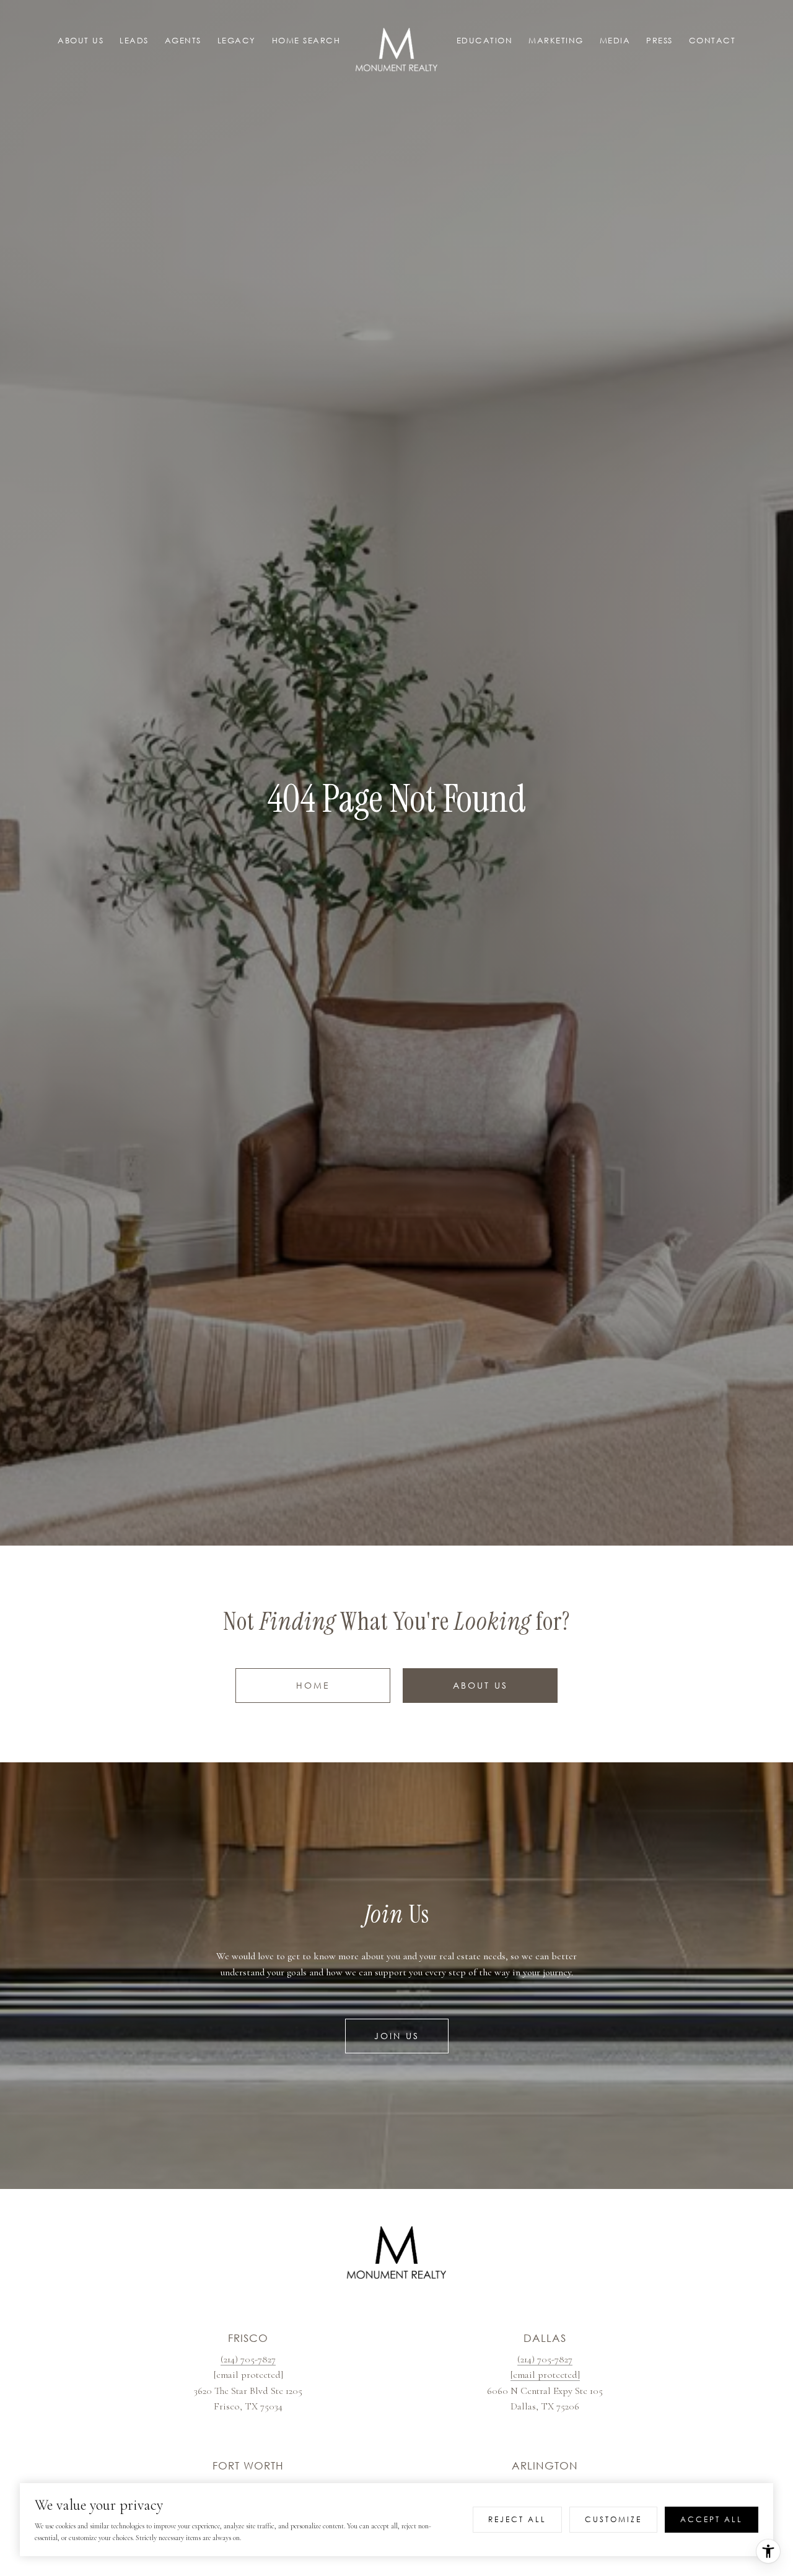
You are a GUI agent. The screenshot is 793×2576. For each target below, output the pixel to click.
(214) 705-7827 (248, 2359)
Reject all (517, 2519)
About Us (480, 1685)
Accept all (712, 2519)
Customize (613, 2519)
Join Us (397, 2036)
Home (313, 1685)
